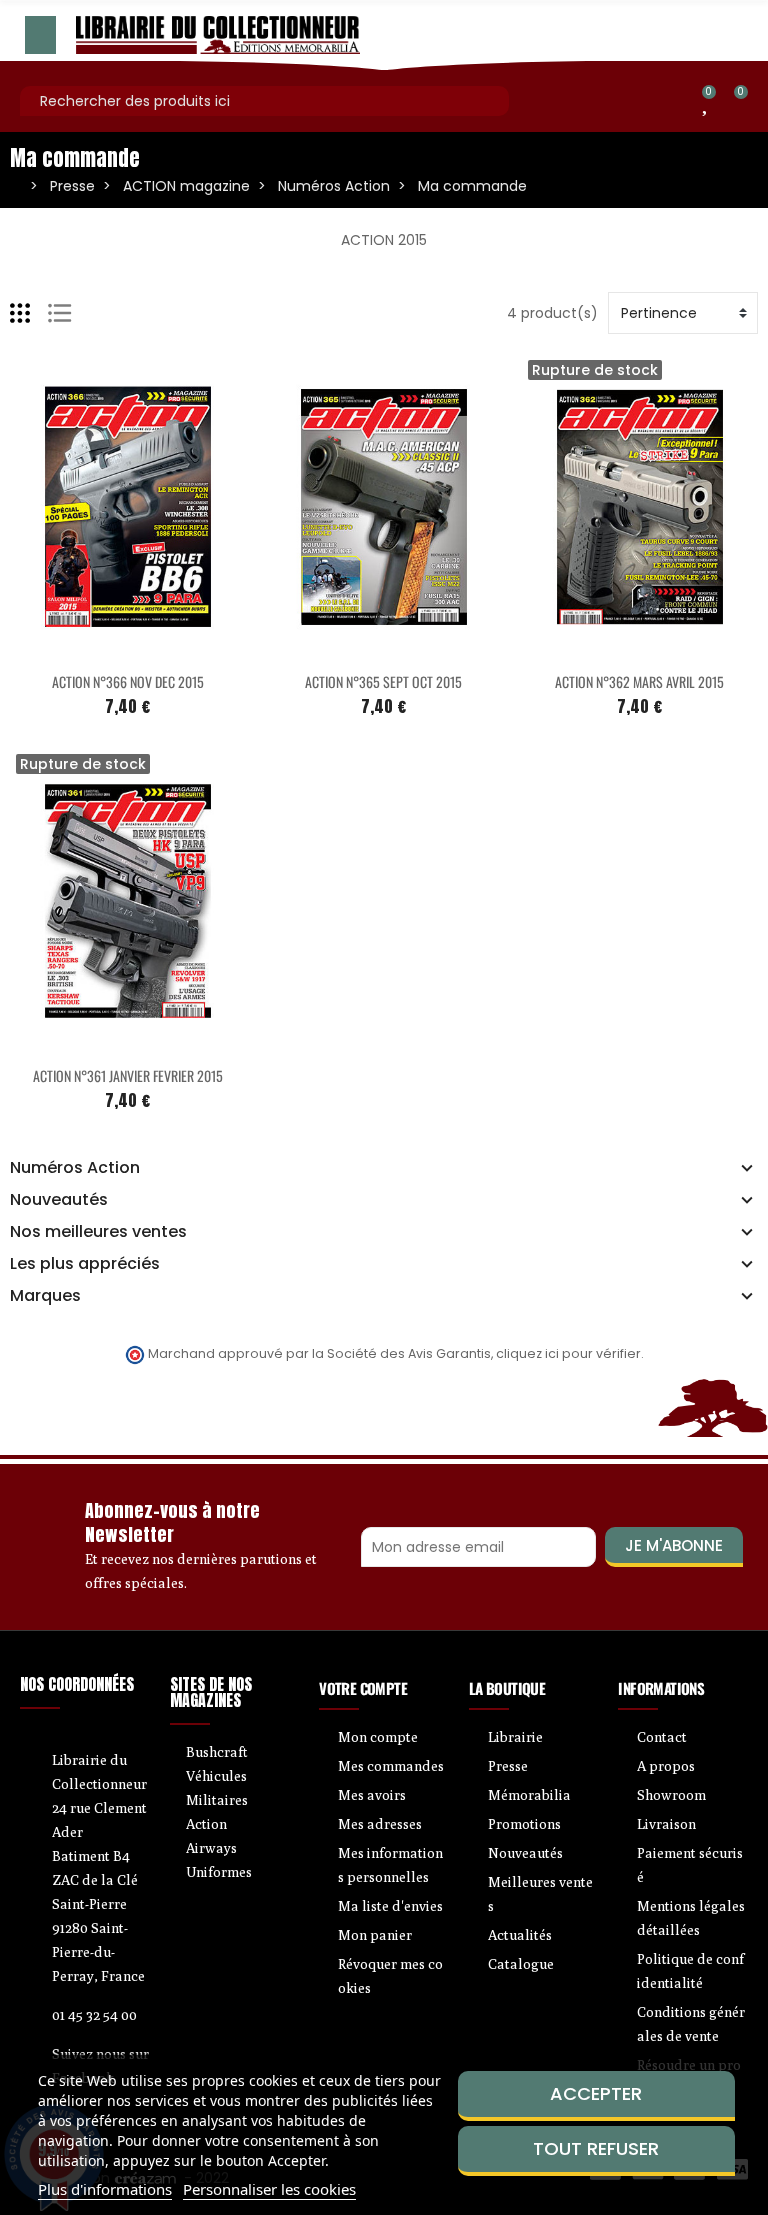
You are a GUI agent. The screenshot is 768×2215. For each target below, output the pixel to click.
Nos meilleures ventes (98, 1232)
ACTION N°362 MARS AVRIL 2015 (639, 681)
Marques (45, 1296)
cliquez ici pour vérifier (568, 1353)
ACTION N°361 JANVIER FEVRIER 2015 (128, 1075)
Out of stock (598, 648)
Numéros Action (75, 1168)
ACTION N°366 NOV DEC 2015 (128, 681)
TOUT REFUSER (596, 2148)
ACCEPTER (596, 2093)
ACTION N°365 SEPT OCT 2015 (383, 681)
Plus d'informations (105, 2189)
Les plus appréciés (85, 1264)
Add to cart (86, 648)
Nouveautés (59, 1200)
